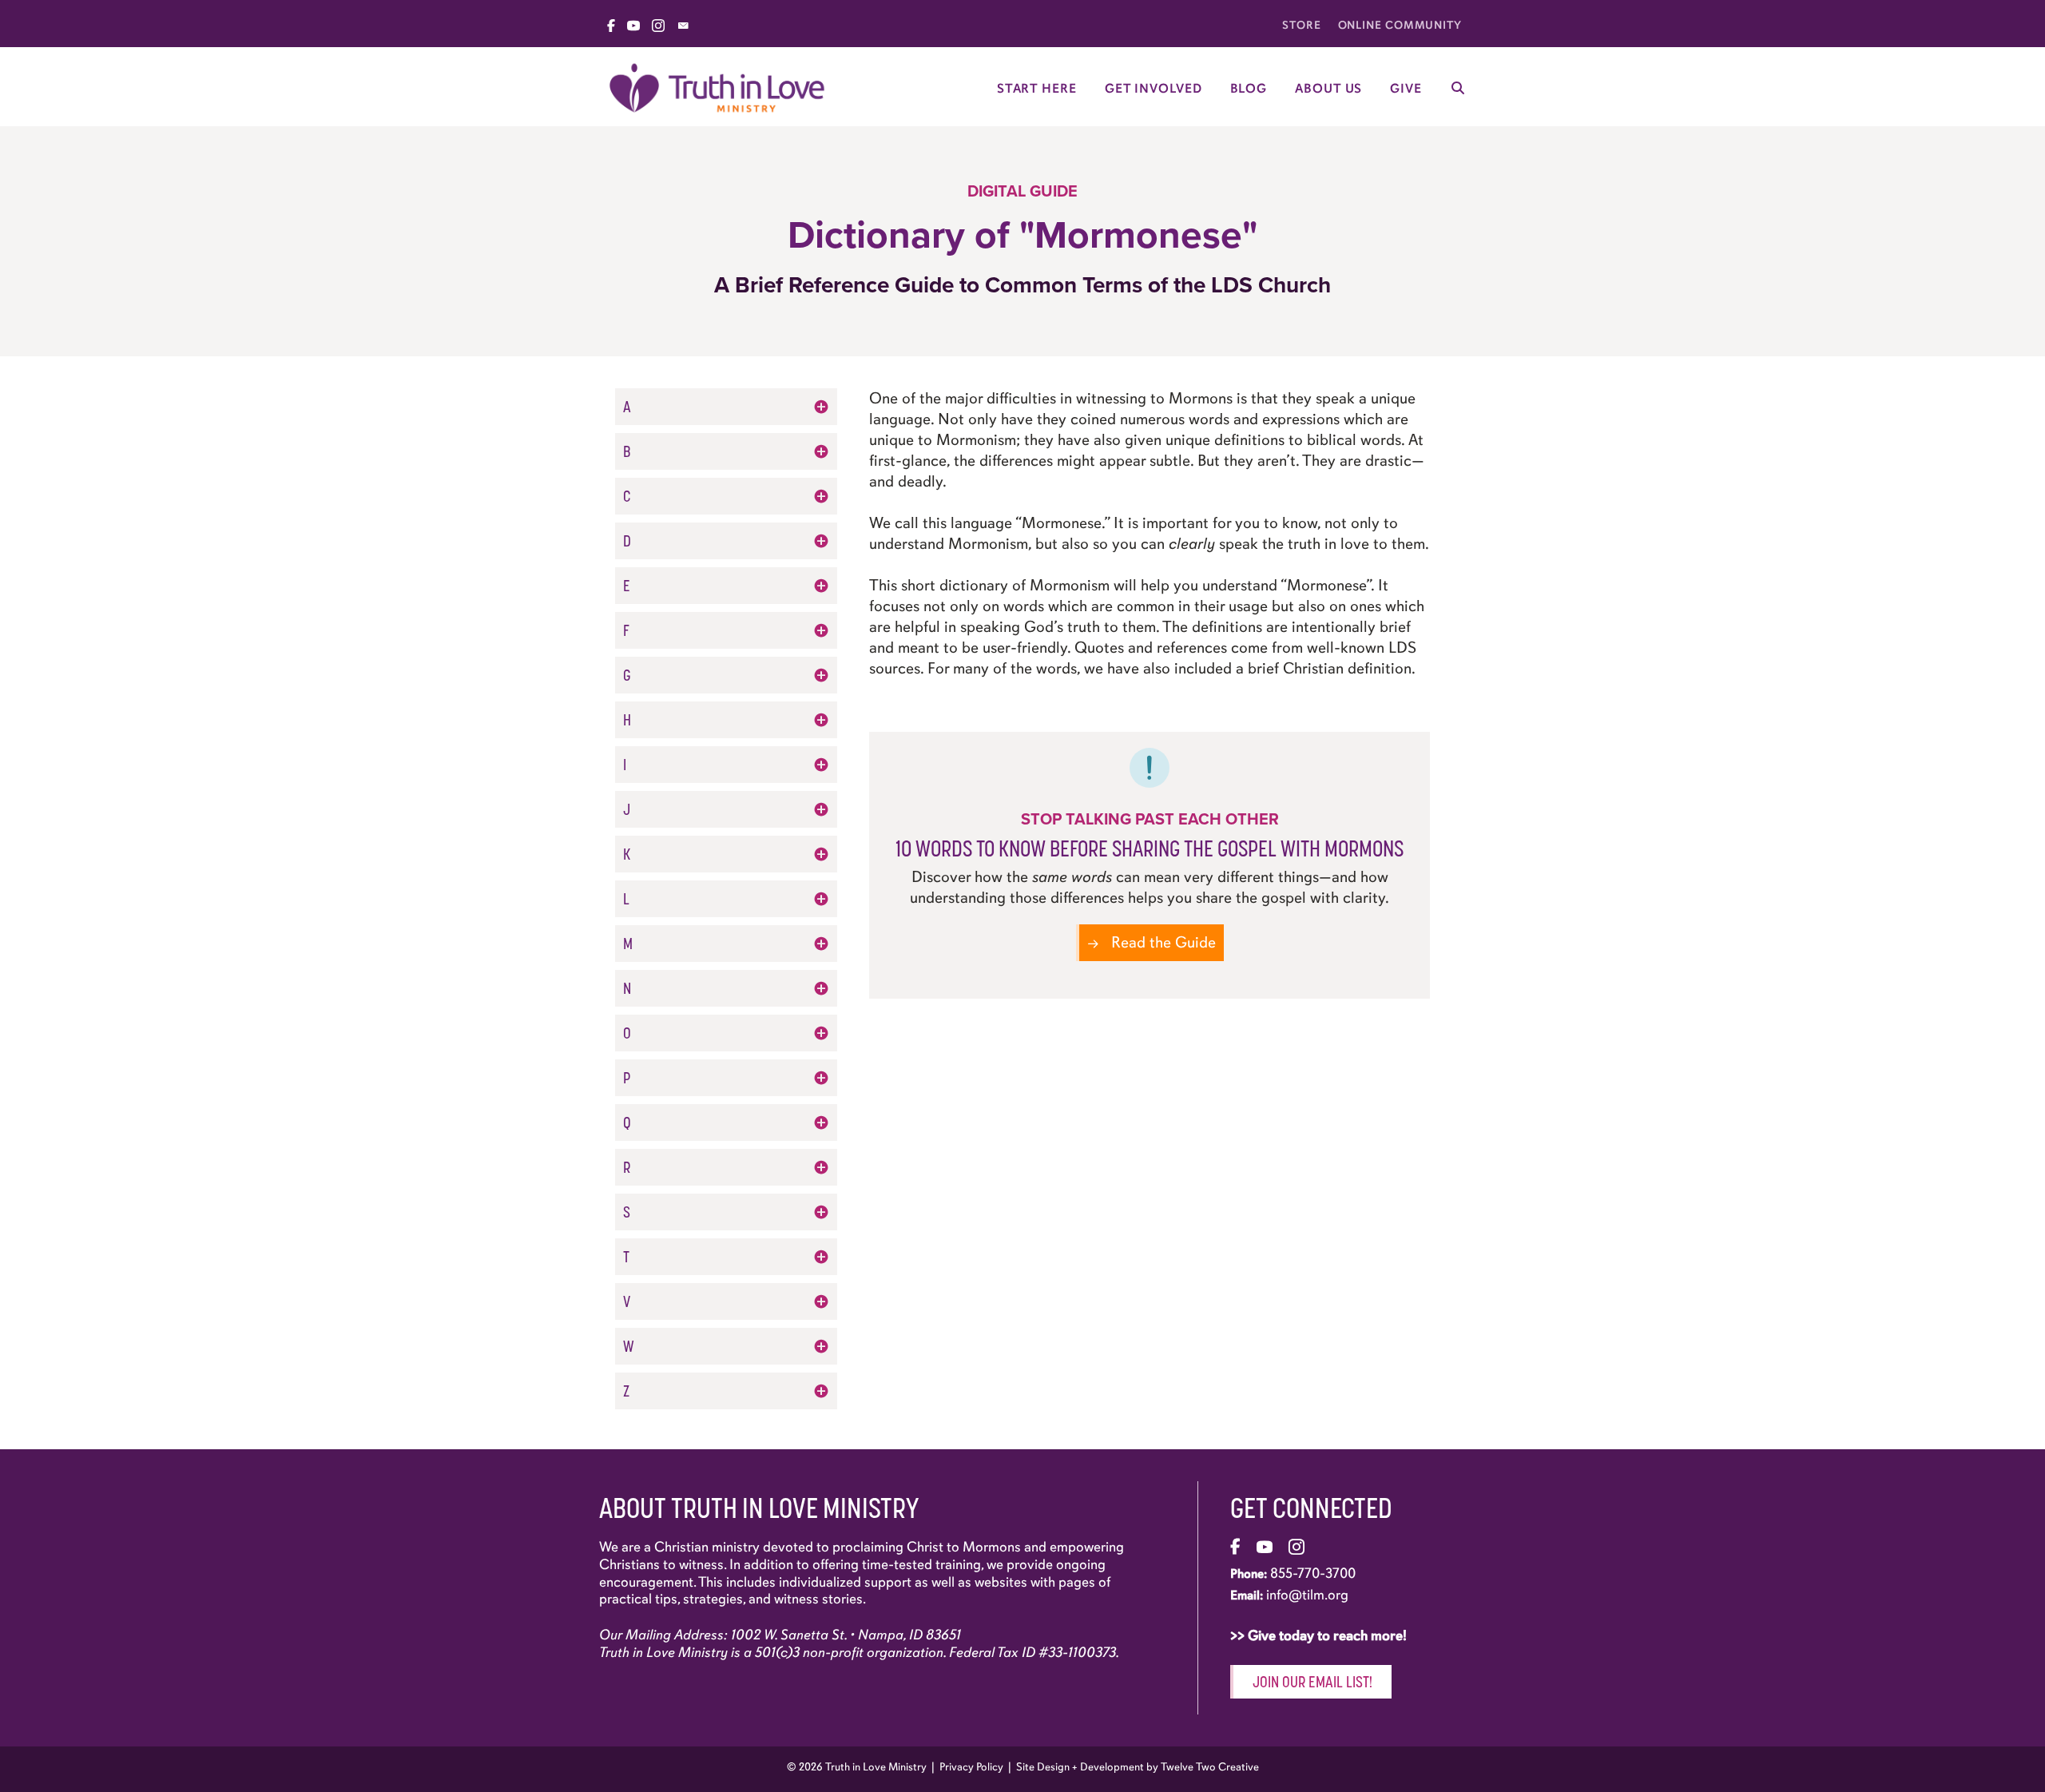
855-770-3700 (1313, 1573)
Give (1406, 89)
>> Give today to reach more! (1320, 1635)
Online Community (1400, 25)
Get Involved (1154, 89)
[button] (726, 407)
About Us (1328, 89)
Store (1302, 25)
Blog (1249, 89)
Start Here (1037, 89)
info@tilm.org (1307, 1595)
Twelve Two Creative (1210, 1767)
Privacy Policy (971, 1767)
